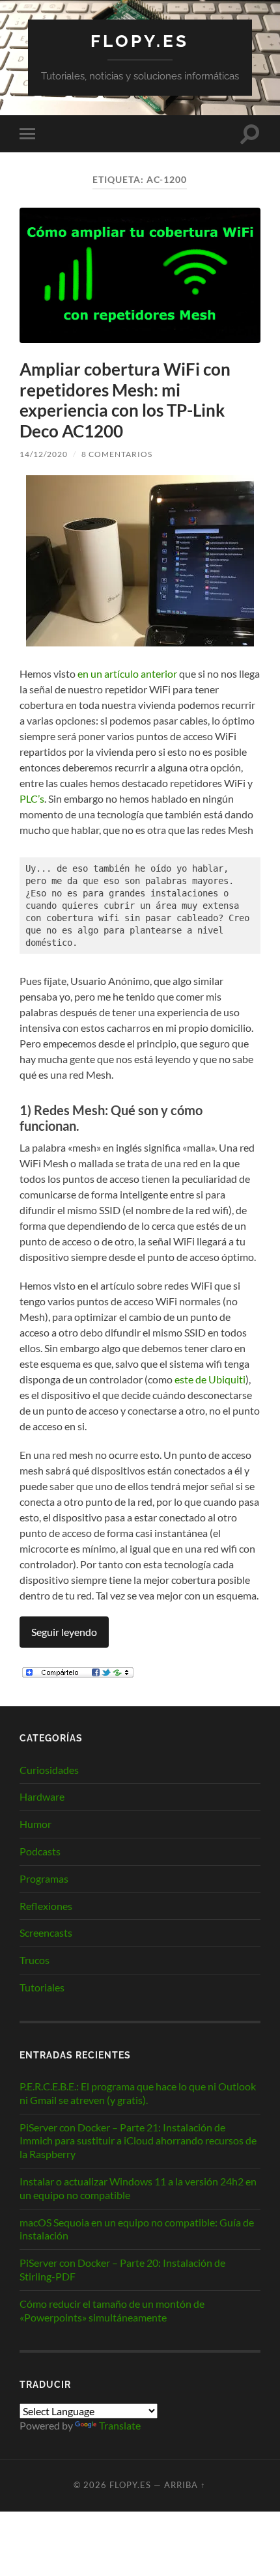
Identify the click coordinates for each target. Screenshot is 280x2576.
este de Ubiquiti (210, 1379)
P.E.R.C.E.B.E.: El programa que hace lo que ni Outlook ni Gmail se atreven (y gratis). (138, 2093)
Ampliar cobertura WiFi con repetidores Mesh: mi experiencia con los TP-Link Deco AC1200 (125, 400)
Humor (35, 1824)
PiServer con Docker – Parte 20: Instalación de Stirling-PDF (122, 2269)
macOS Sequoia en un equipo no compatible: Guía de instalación (137, 2229)
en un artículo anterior (127, 673)
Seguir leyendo (64, 1632)
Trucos (35, 1960)
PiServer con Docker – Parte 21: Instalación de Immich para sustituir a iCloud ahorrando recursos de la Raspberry (138, 2141)
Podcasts (40, 1851)
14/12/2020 (44, 454)
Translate (120, 2425)
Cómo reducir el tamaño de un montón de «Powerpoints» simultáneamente (112, 2310)
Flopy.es (140, 41)
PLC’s (32, 798)
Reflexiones (46, 1906)
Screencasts (46, 1932)
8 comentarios (117, 454)
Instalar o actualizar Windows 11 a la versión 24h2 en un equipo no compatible (138, 2188)
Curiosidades (49, 1770)
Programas (44, 1878)
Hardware (42, 1796)
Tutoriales (42, 1987)
